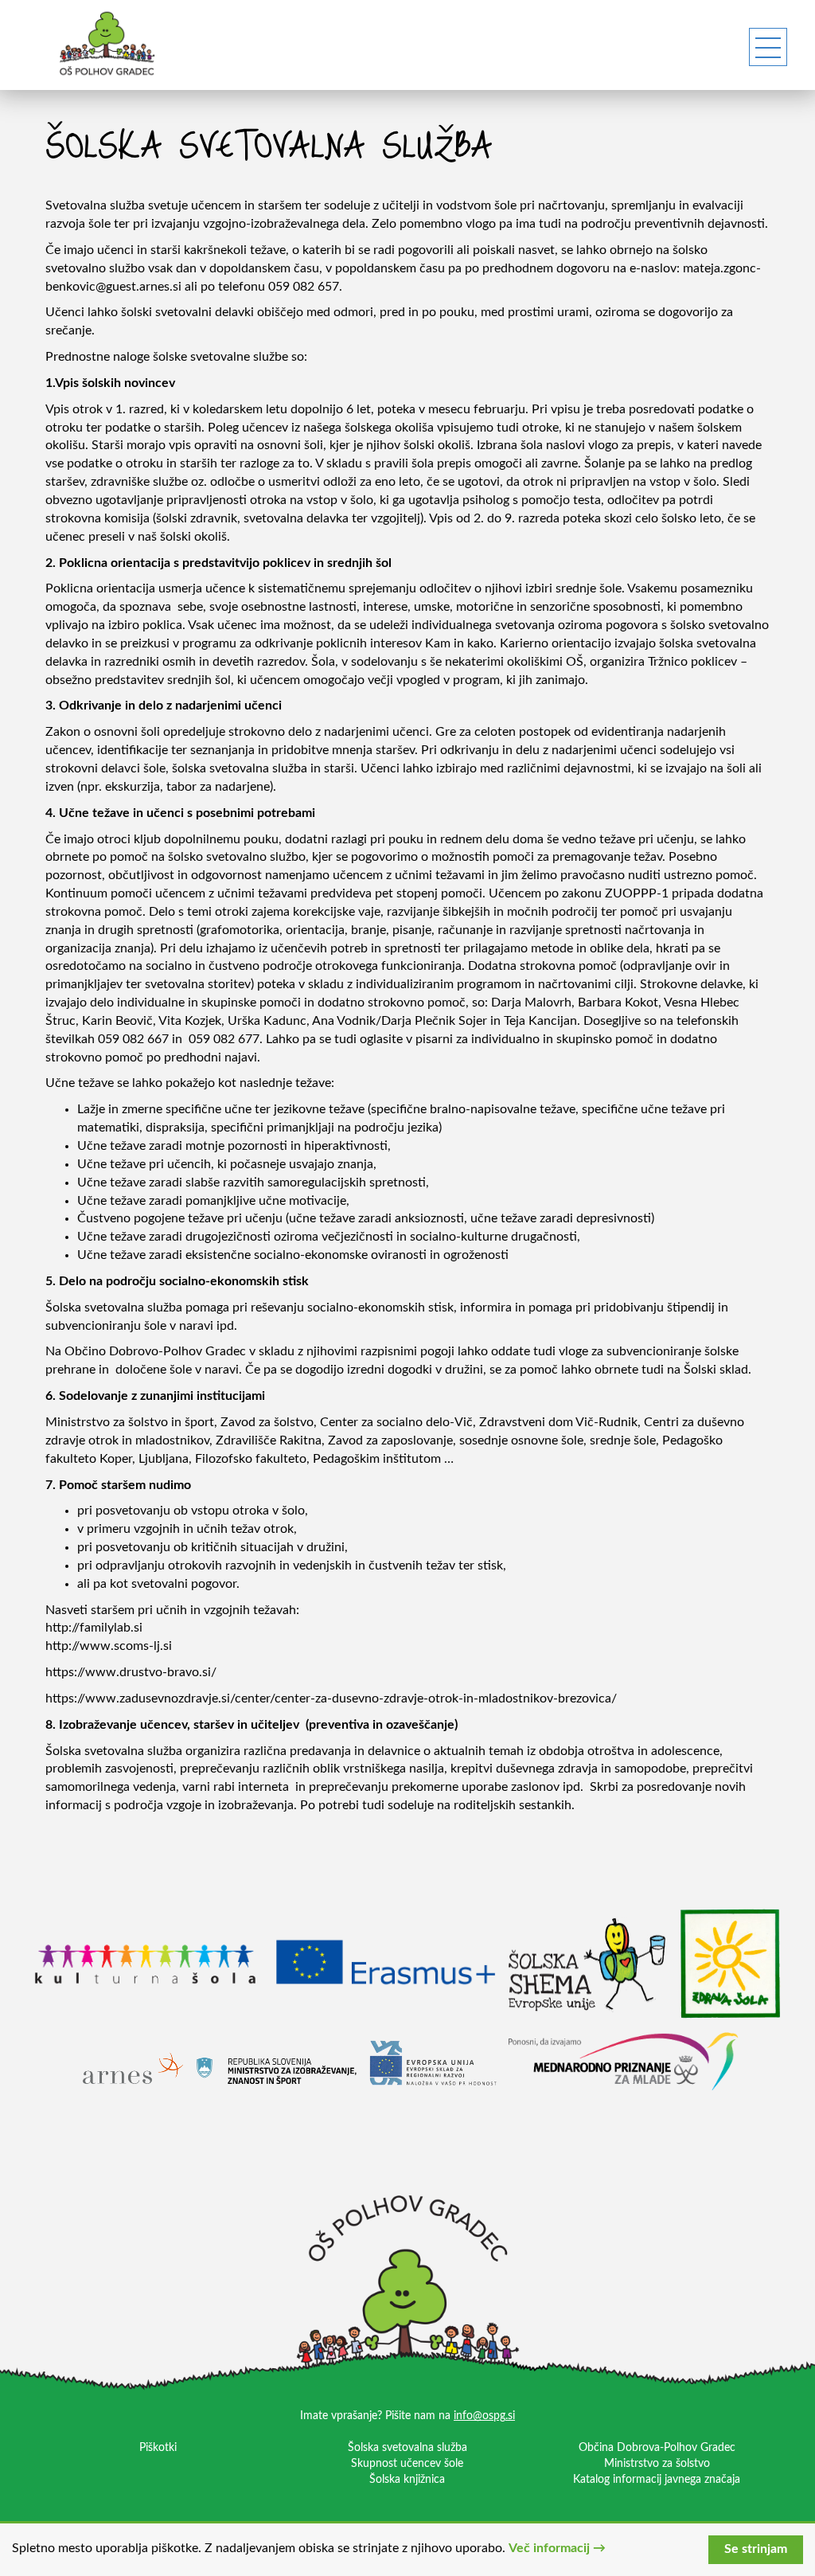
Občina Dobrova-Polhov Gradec (657, 2448)
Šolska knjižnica (407, 2480)
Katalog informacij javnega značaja (657, 2480)
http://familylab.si (94, 1628)
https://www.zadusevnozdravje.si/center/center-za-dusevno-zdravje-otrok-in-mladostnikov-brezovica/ (331, 1698)
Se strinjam (756, 2549)
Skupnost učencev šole (407, 2464)
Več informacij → (557, 2548)
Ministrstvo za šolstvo (657, 2464)
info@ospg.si (484, 2416)
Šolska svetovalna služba (407, 2448)
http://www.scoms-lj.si (109, 1646)
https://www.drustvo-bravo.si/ (131, 1672)
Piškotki (158, 2448)
